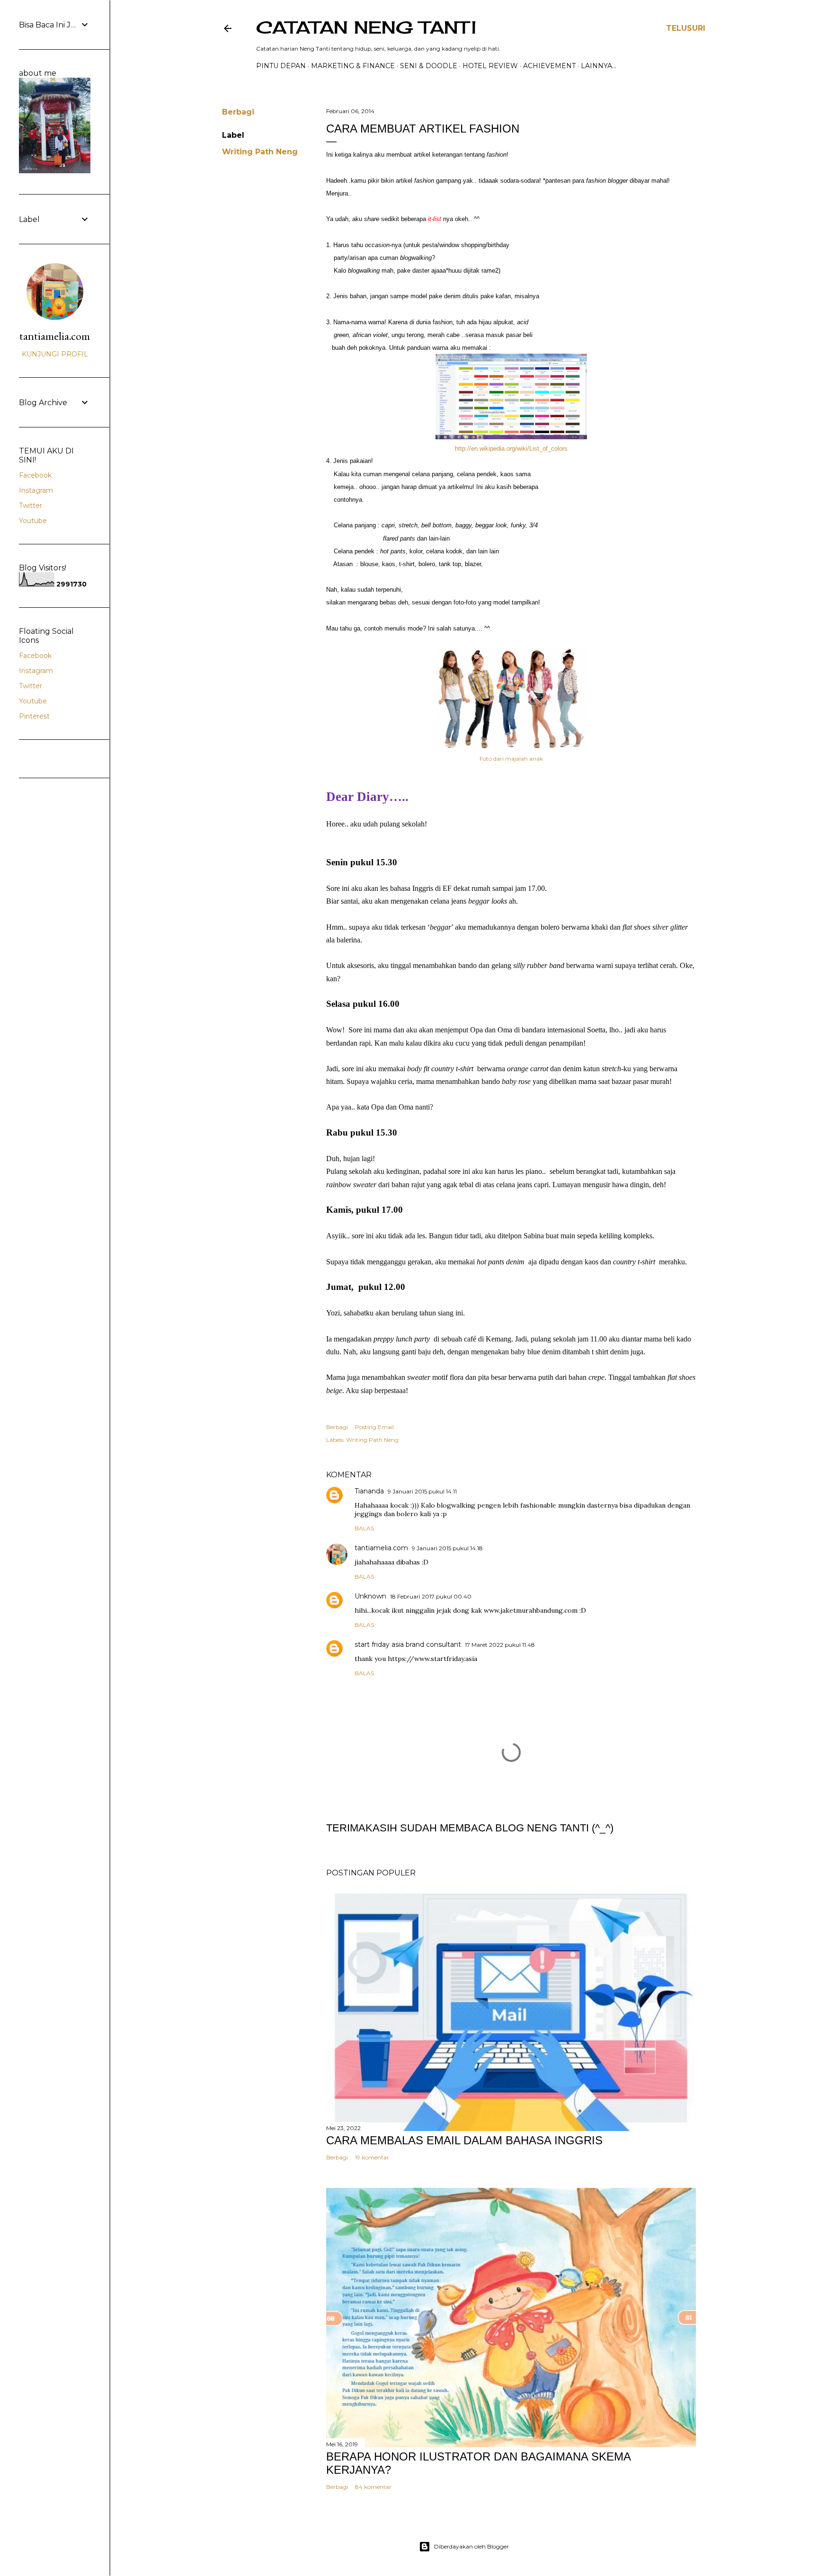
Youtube (33, 521)
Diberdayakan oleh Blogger (471, 2546)
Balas (364, 1528)
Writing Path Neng (260, 152)
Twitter (31, 506)
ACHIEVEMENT (549, 66)
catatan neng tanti (366, 27)
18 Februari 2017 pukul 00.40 (431, 1596)
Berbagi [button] (238, 112)
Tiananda (369, 1491)
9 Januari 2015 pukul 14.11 (422, 1491)
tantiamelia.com (381, 1548)
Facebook (35, 475)
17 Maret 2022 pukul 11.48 (500, 1645)
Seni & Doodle (429, 66)
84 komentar (373, 2487)
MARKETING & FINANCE (353, 66)
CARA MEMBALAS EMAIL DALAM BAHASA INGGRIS (464, 2140)
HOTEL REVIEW (490, 66)
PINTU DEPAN (281, 66)
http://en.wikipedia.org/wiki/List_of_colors (511, 449)
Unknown (370, 1596)
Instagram (36, 490)
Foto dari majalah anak (511, 759)
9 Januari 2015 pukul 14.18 (447, 1548)
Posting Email (374, 1427)
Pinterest (34, 716)
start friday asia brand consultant (408, 1644)
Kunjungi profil (55, 354)
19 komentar (372, 2157)
